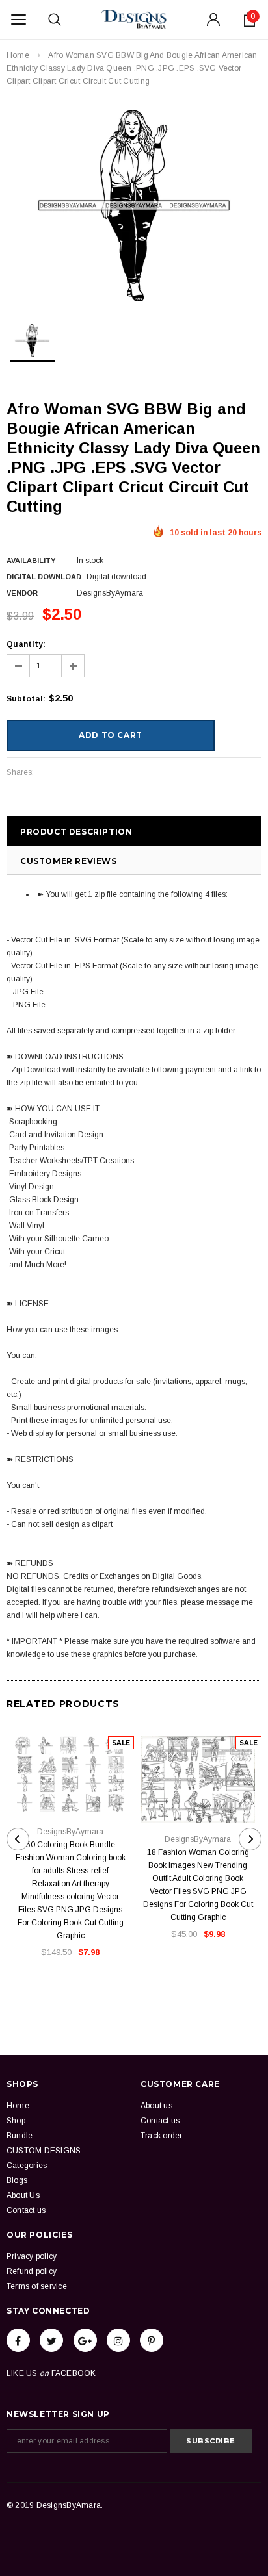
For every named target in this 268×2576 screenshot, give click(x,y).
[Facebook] (18, 2340)
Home (18, 55)
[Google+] (85, 2340)
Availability (31, 561)
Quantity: (26, 644)
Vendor (22, 593)
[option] (134, 206)
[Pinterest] (152, 2340)
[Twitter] (51, 2340)
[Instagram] (118, 2340)
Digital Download (44, 577)
